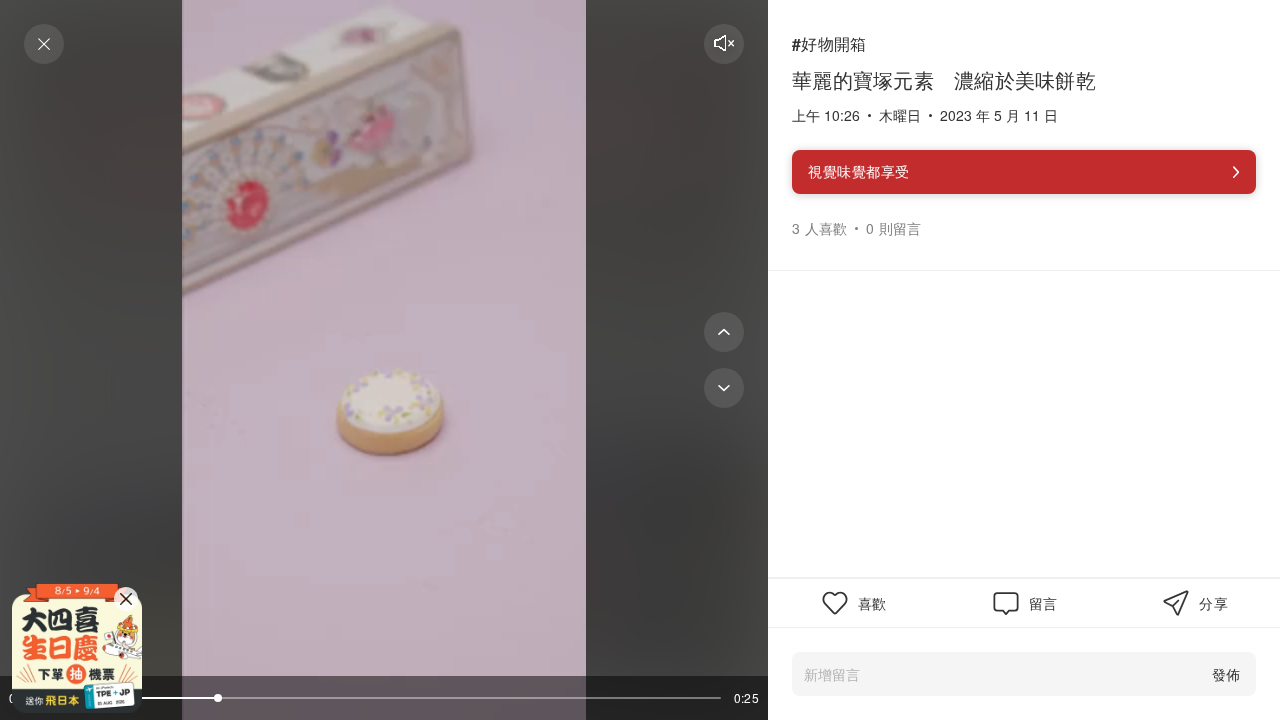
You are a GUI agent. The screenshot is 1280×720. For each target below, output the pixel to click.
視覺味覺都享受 (859, 171)
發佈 (1226, 674)
